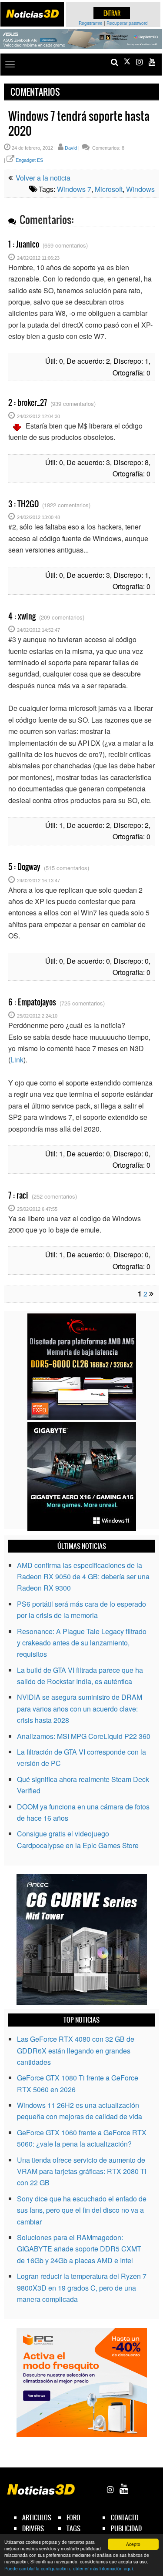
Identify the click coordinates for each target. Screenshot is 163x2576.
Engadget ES (29, 160)
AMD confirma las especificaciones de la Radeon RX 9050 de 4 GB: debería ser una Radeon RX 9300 (83, 1577)
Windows (140, 189)
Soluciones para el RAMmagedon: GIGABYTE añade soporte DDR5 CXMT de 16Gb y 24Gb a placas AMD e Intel (79, 2249)
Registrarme (91, 23)
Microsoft (109, 189)
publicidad (126, 2528)
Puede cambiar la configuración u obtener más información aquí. (69, 2568)
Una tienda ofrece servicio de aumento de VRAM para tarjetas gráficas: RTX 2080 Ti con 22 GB (82, 2171)
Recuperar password (127, 23)
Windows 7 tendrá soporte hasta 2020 (79, 124)
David (71, 148)
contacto (125, 2517)
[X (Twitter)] (127, 62)
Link (17, 1060)
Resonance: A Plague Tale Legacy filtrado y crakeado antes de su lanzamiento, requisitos (82, 1643)
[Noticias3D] (32, 14)
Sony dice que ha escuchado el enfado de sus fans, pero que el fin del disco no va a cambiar (82, 2210)
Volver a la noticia (42, 178)
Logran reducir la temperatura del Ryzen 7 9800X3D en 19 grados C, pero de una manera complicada (82, 2288)
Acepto (133, 2544)
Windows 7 (74, 189)
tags (73, 2528)
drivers (33, 2528)
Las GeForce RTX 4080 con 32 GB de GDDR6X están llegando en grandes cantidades (76, 2050)
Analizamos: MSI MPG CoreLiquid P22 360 (84, 1736)
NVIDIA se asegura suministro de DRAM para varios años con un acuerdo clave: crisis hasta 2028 (80, 1708)
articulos (37, 2517)
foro (73, 2517)
